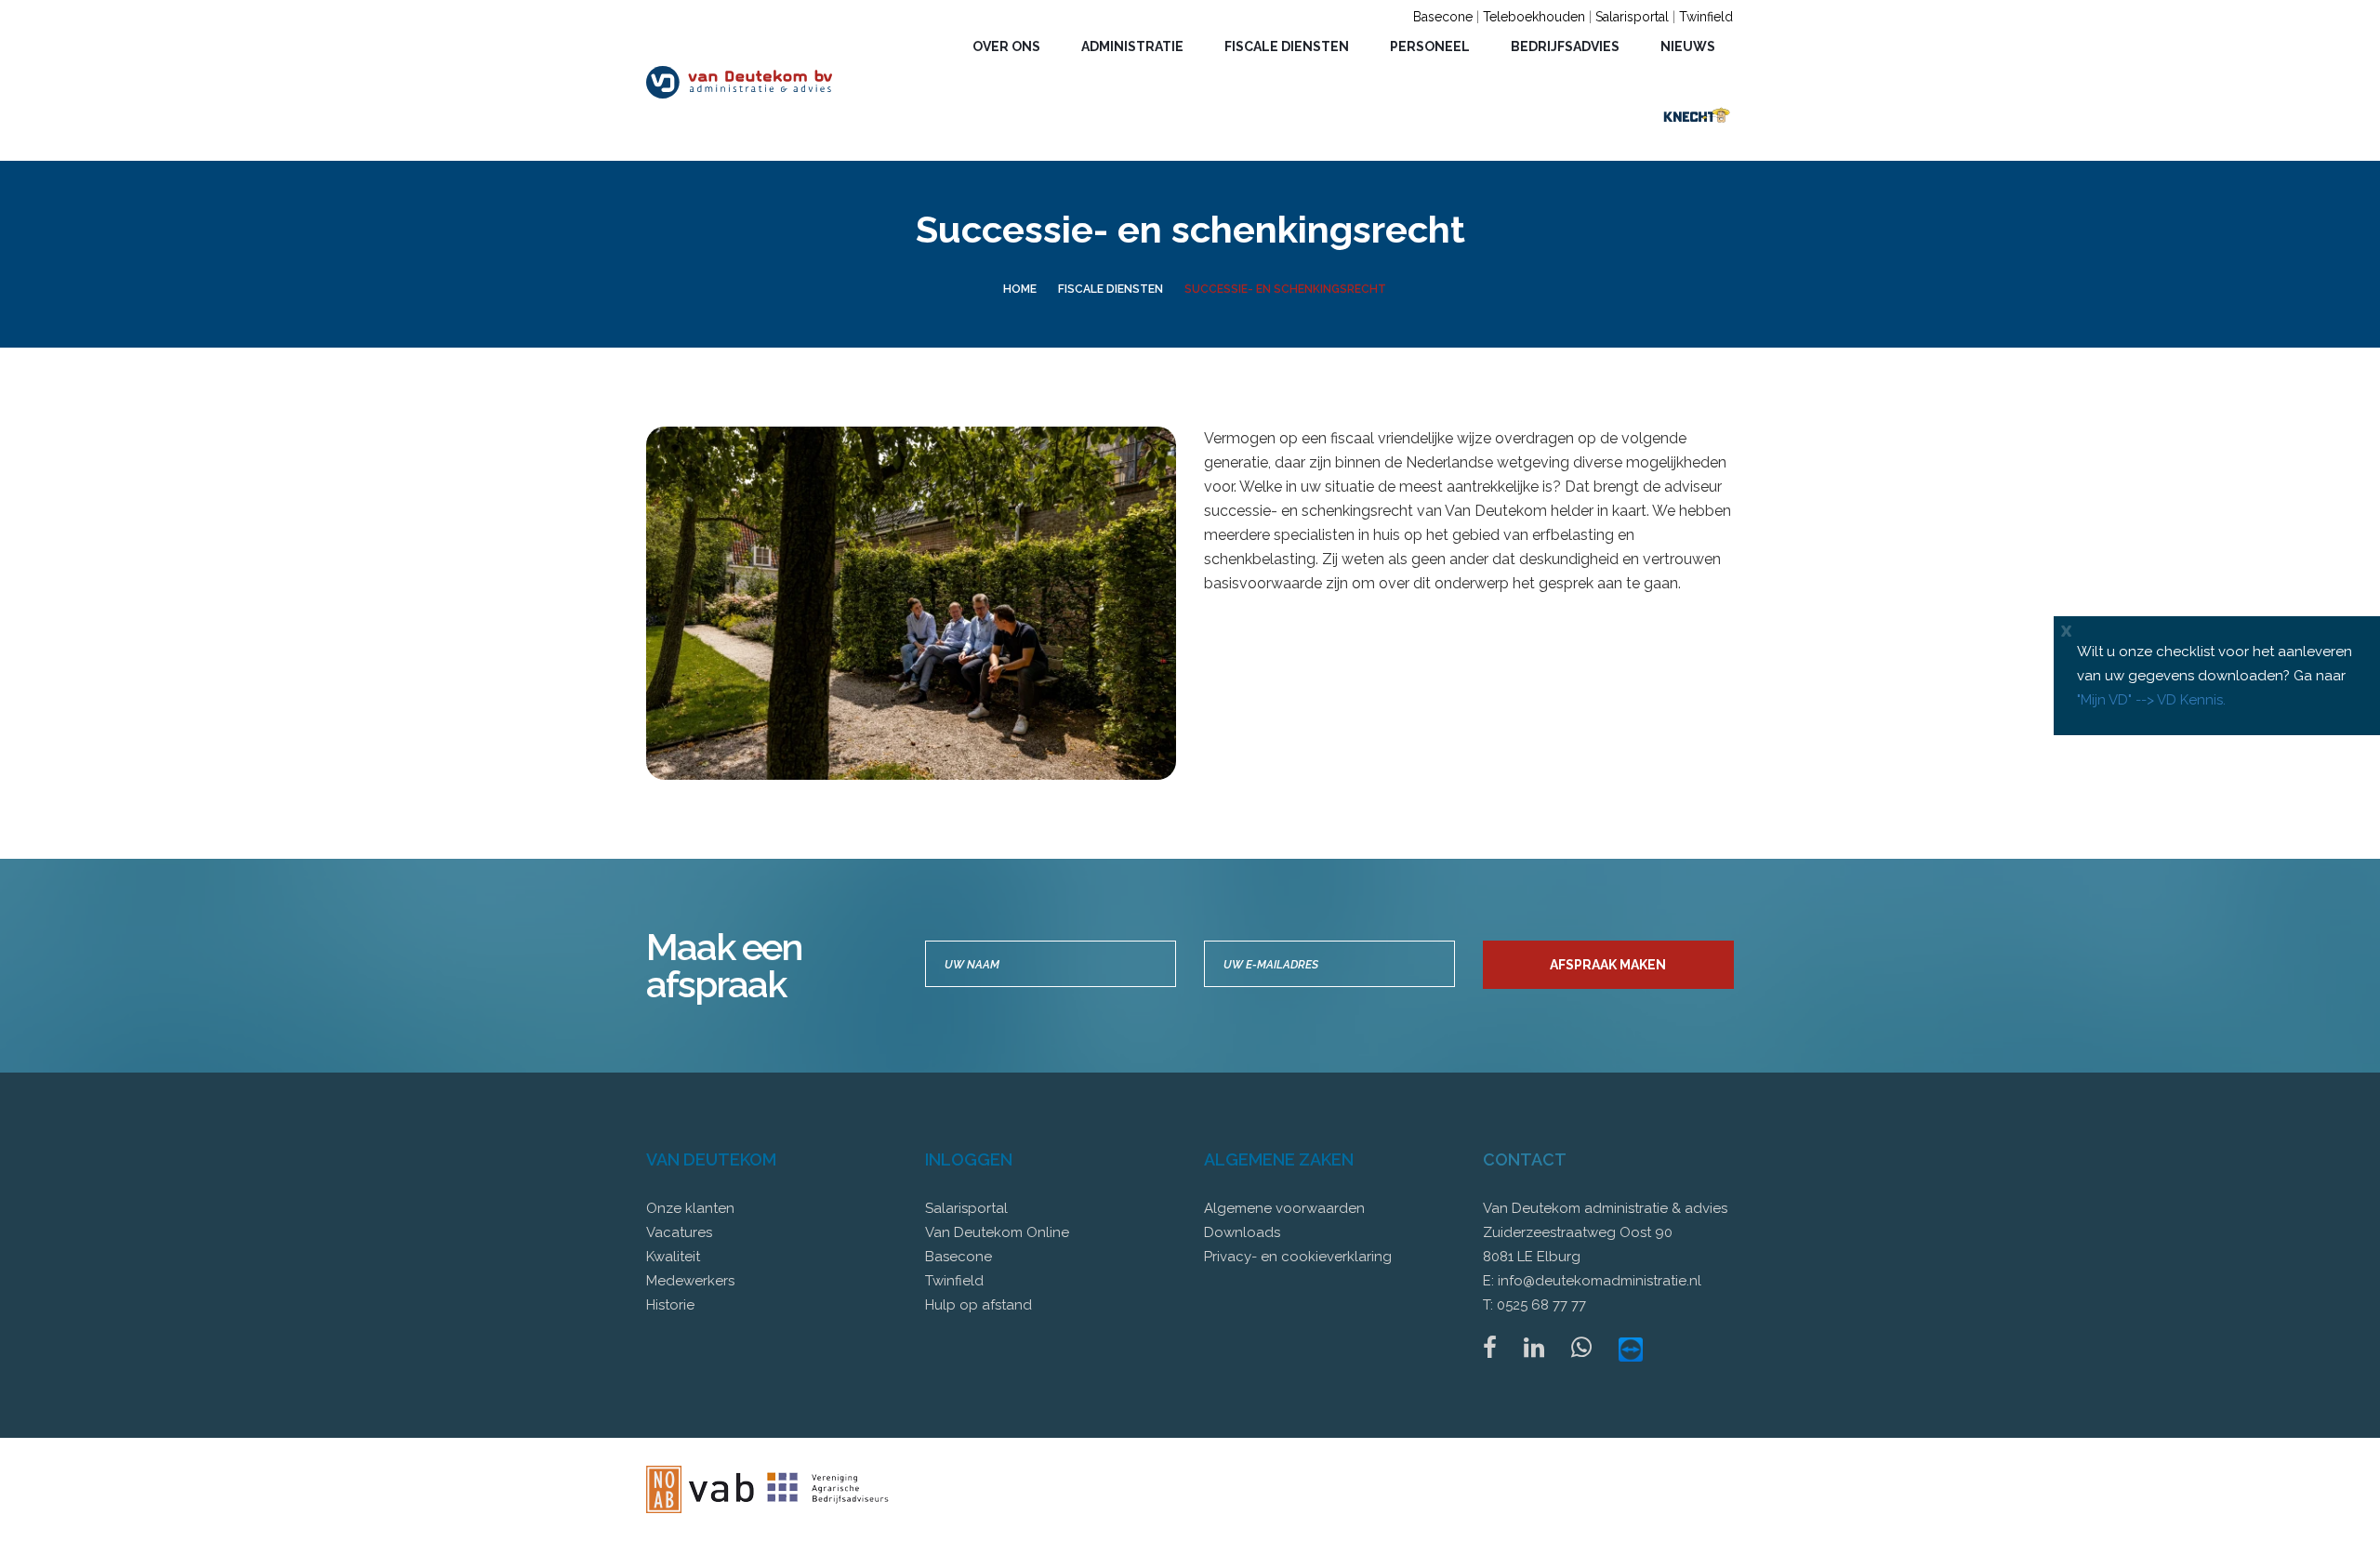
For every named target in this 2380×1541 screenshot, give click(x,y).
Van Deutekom (711, 1159)
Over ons (1006, 46)
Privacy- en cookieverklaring (1298, 1257)
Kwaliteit (673, 1257)
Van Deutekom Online (997, 1232)
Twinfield (1706, 17)
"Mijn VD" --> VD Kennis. (2151, 700)
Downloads (1242, 1232)
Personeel (1430, 46)
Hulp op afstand (978, 1305)
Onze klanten (690, 1208)
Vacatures (679, 1232)
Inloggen (969, 1159)
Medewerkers (690, 1281)
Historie (670, 1305)
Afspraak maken (1608, 965)
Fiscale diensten (1287, 46)
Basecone (1443, 17)
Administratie (1132, 46)
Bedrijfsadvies (1565, 46)
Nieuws (1688, 46)
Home (1020, 289)
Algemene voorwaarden (1284, 1208)
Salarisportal (1632, 17)
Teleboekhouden (1534, 17)
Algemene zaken (1279, 1159)
